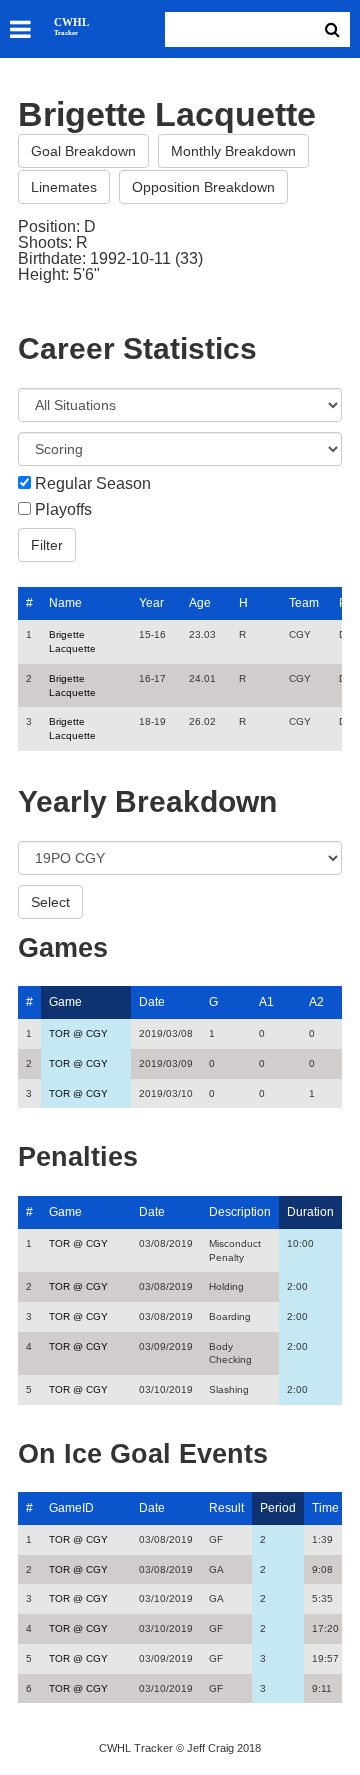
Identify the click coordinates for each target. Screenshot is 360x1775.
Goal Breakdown (83, 151)
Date (152, 1002)
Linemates (64, 187)
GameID (71, 1508)
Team (304, 603)
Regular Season (93, 484)
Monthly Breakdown (233, 151)
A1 (266, 1002)
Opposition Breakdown (203, 187)
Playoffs (63, 510)
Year (151, 603)
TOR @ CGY (78, 1033)
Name (65, 603)
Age (200, 603)
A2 (316, 1002)
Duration (310, 1212)
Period (278, 1508)
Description (240, 1212)
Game (65, 1002)
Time (325, 1508)
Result (226, 1508)
